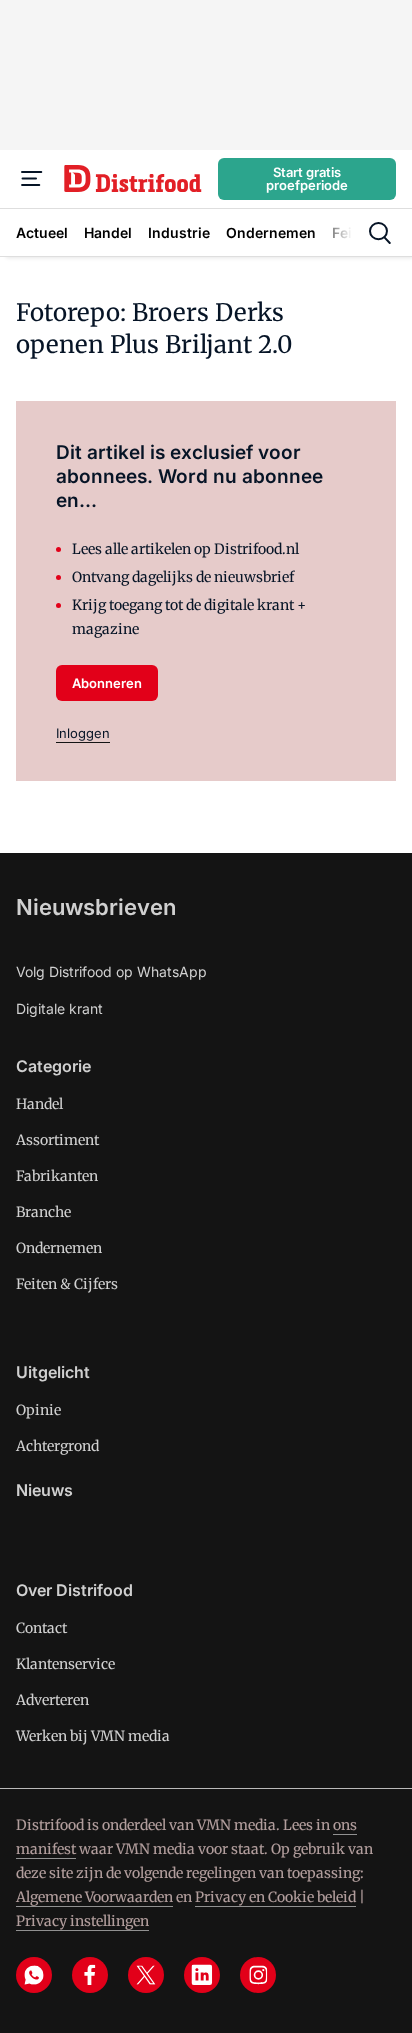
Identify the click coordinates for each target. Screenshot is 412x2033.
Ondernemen (59, 1248)
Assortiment (57, 1140)
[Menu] (32, 179)
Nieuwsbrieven (96, 907)
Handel (39, 1104)
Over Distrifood (74, 1590)
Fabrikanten (57, 1176)
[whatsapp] (34, 1975)
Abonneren (107, 683)
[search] (380, 233)
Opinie (38, 1410)
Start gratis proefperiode (307, 178)
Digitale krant (59, 1008)
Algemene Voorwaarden (94, 1897)
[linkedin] (202, 1975)
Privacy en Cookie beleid (275, 1897)
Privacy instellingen (82, 1921)
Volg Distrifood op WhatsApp (111, 971)
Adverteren (52, 1700)
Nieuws (44, 1490)
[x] (146, 1975)
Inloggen (83, 733)
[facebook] (90, 1975)
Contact (41, 1628)
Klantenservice (65, 1664)
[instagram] (258, 1975)
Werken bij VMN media (93, 1736)
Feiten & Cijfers (67, 1284)
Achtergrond (57, 1446)
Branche (43, 1212)
